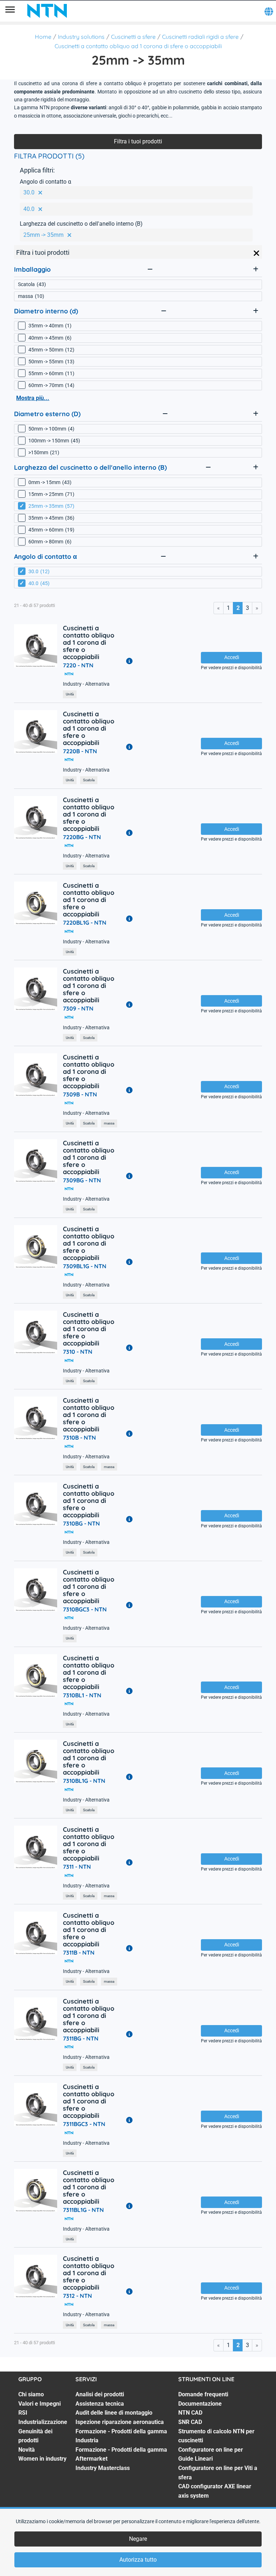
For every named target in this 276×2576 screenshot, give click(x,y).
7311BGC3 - (84, 2124)
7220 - (78, 665)
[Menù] (10, 11)
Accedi (232, 657)
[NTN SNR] (47, 11)
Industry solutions (81, 37)
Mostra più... (33, 398)
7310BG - (81, 1523)
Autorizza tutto (138, 2560)
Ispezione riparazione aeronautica (120, 2422)
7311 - (77, 1867)
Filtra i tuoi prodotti (138, 141)
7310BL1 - (82, 1695)
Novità (27, 2450)
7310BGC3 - (85, 1609)
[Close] (257, 253)
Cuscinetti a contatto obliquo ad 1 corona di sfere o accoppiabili (138, 46)
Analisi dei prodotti (100, 2394)
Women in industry (42, 2459)
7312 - (77, 2296)
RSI (23, 2413)
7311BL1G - (83, 2210)
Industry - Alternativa (86, 684)
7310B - (79, 1437)
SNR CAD (190, 2422)
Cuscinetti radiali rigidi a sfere (200, 37)
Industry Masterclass (103, 2468)
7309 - (78, 1008)
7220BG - (82, 837)
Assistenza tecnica (100, 2404)
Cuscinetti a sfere (133, 37)
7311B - (79, 1952)
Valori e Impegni (40, 2404)
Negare (138, 2539)
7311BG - (81, 2038)
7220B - (80, 751)
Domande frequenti (203, 2394)
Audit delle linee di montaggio (114, 2413)
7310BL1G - (84, 1781)
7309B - (80, 1094)
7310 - (78, 1352)
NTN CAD (190, 2413)
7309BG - (82, 1180)
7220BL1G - (85, 923)
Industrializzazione (43, 2422)
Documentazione (200, 2404)
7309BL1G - (85, 1266)
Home (43, 37)
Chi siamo (31, 2394)
